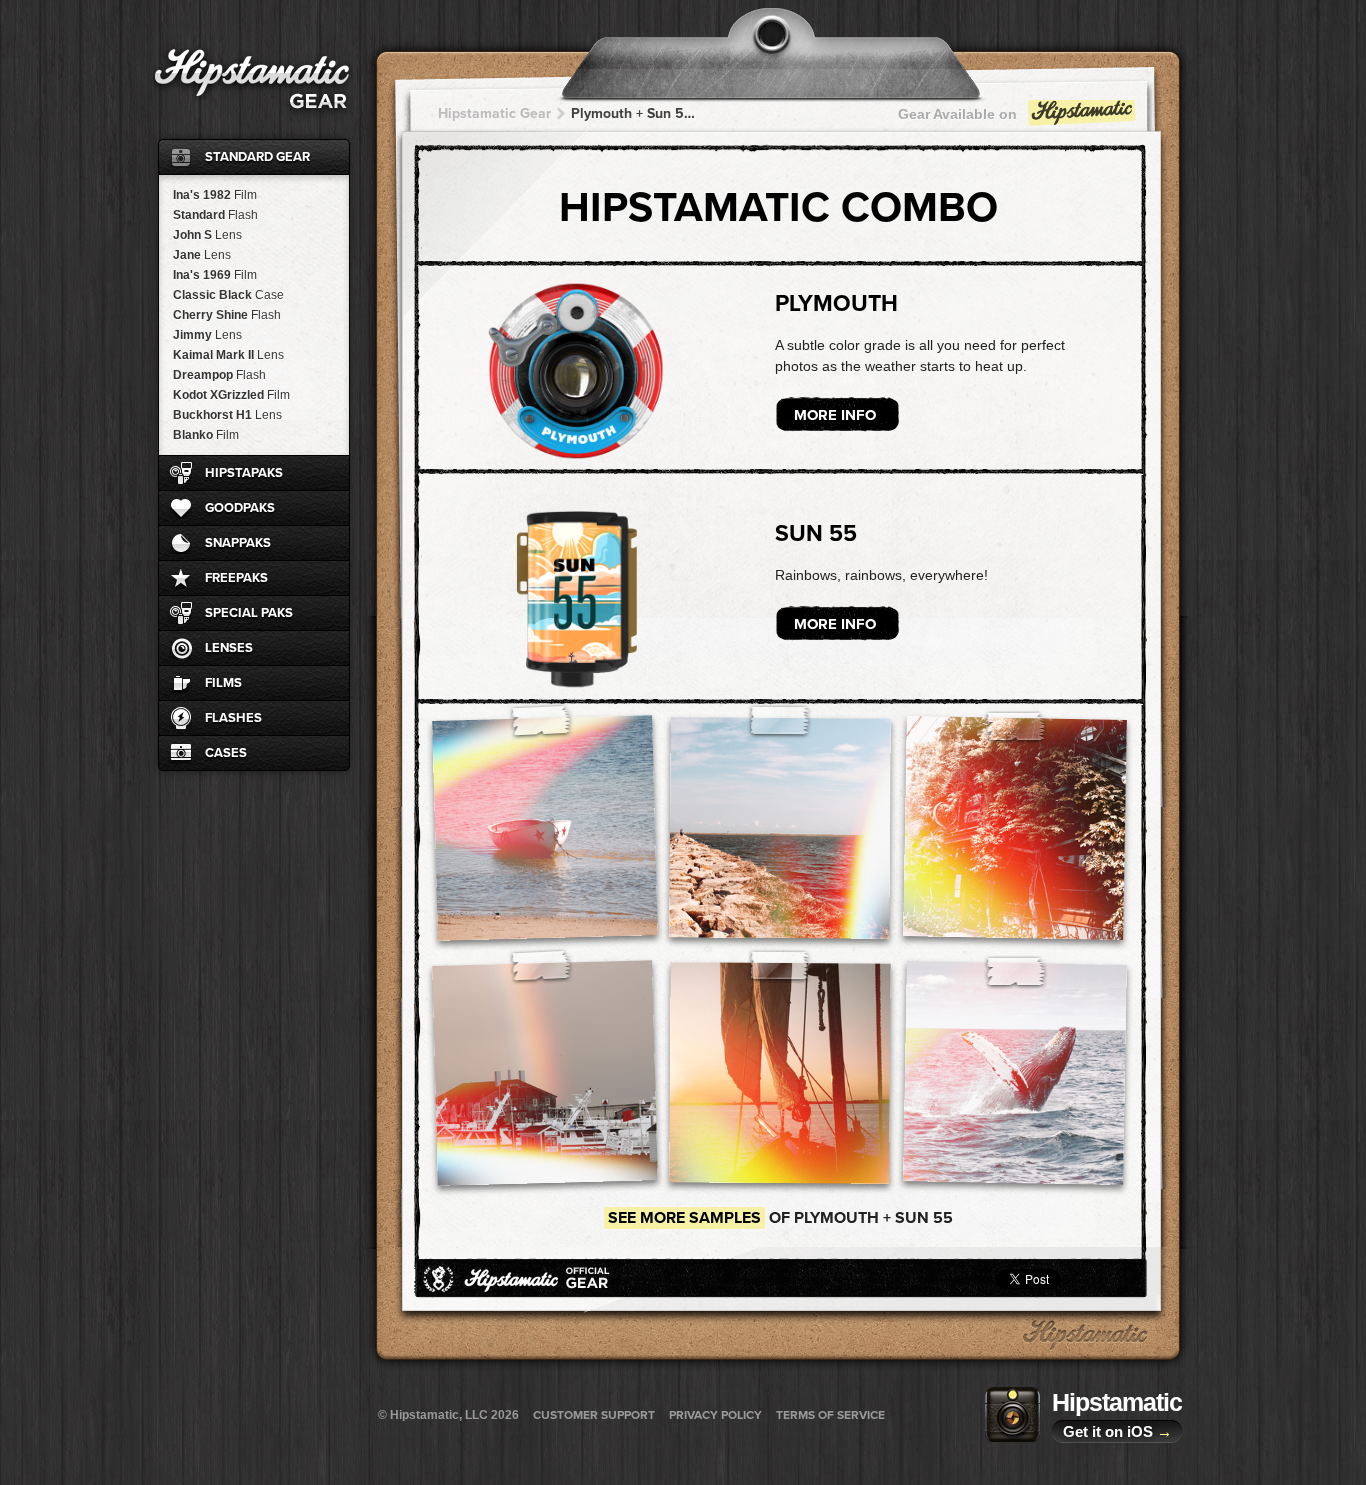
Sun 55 (816, 534)
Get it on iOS (1117, 1431)
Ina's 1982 (215, 195)
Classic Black (228, 295)
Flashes (233, 718)
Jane (202, 255)
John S (207, 235)
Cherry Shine (227, 315)
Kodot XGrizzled (231, 395)
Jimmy (207, 335)
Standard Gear (257, 157)
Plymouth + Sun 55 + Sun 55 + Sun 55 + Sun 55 (633, 113)
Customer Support (594, 1415)
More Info (835, 415)
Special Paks (249, 613)
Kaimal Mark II (228, 355)
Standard (215, 215)
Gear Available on (957, 114)
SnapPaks (238, 543)
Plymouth (836, 304)
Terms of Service (830, 1415)
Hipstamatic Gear (494, 113)
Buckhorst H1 (227, 415)
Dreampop (219, 375)
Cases (226, 753)
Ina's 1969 (215, 275)
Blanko (206, 435)
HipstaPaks (244, 473)
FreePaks (236, 578)
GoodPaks (240, 508)
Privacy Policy (715, 1415)
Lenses (229, 648)
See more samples (684, 1218)
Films (223, 683)
